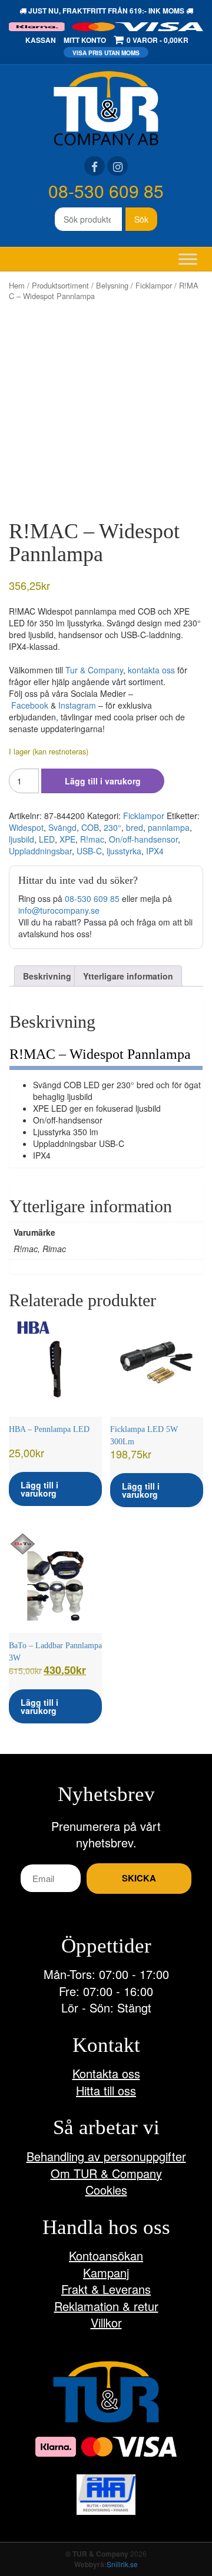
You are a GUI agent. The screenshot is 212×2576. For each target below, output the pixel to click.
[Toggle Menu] (188, 259)
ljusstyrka (124, 851)
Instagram (77, 705)
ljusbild (21, 839)
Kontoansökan (106, 2255)
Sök (141, 219)
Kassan (41, 40)
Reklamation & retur (106, 2306)
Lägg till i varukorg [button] (39, 1489)
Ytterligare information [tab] (128, 976)
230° (112, 827)
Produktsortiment (60, 285)
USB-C (89, 851)
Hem (17, 285)
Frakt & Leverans (106, 2289)
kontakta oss (151, 670)
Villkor (106, 2322)
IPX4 (155, 851)
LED (47, 839)
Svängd (62, 827)
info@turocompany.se (59, 910)
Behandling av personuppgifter (106, 2156)
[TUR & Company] (106, 107)
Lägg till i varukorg (103, 781)
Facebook (30, 705)
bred (135, 827)
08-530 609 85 (106, 191)
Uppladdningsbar (40, 851)
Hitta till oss (106, 2090)
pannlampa (169, 827)
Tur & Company (94, 670)
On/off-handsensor (143, 839)
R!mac (92, 839)
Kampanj (106, 2273)
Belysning (112, 285)
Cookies (106, 2190)
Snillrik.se (122, 2564)
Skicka (139, 1878)
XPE (67, 839)
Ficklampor (154, 285)
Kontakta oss (106, 2073)
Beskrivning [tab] (47, 976)
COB (90, 827)
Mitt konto (85, 40)
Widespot (26, 827)
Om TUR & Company (106, 2173)
